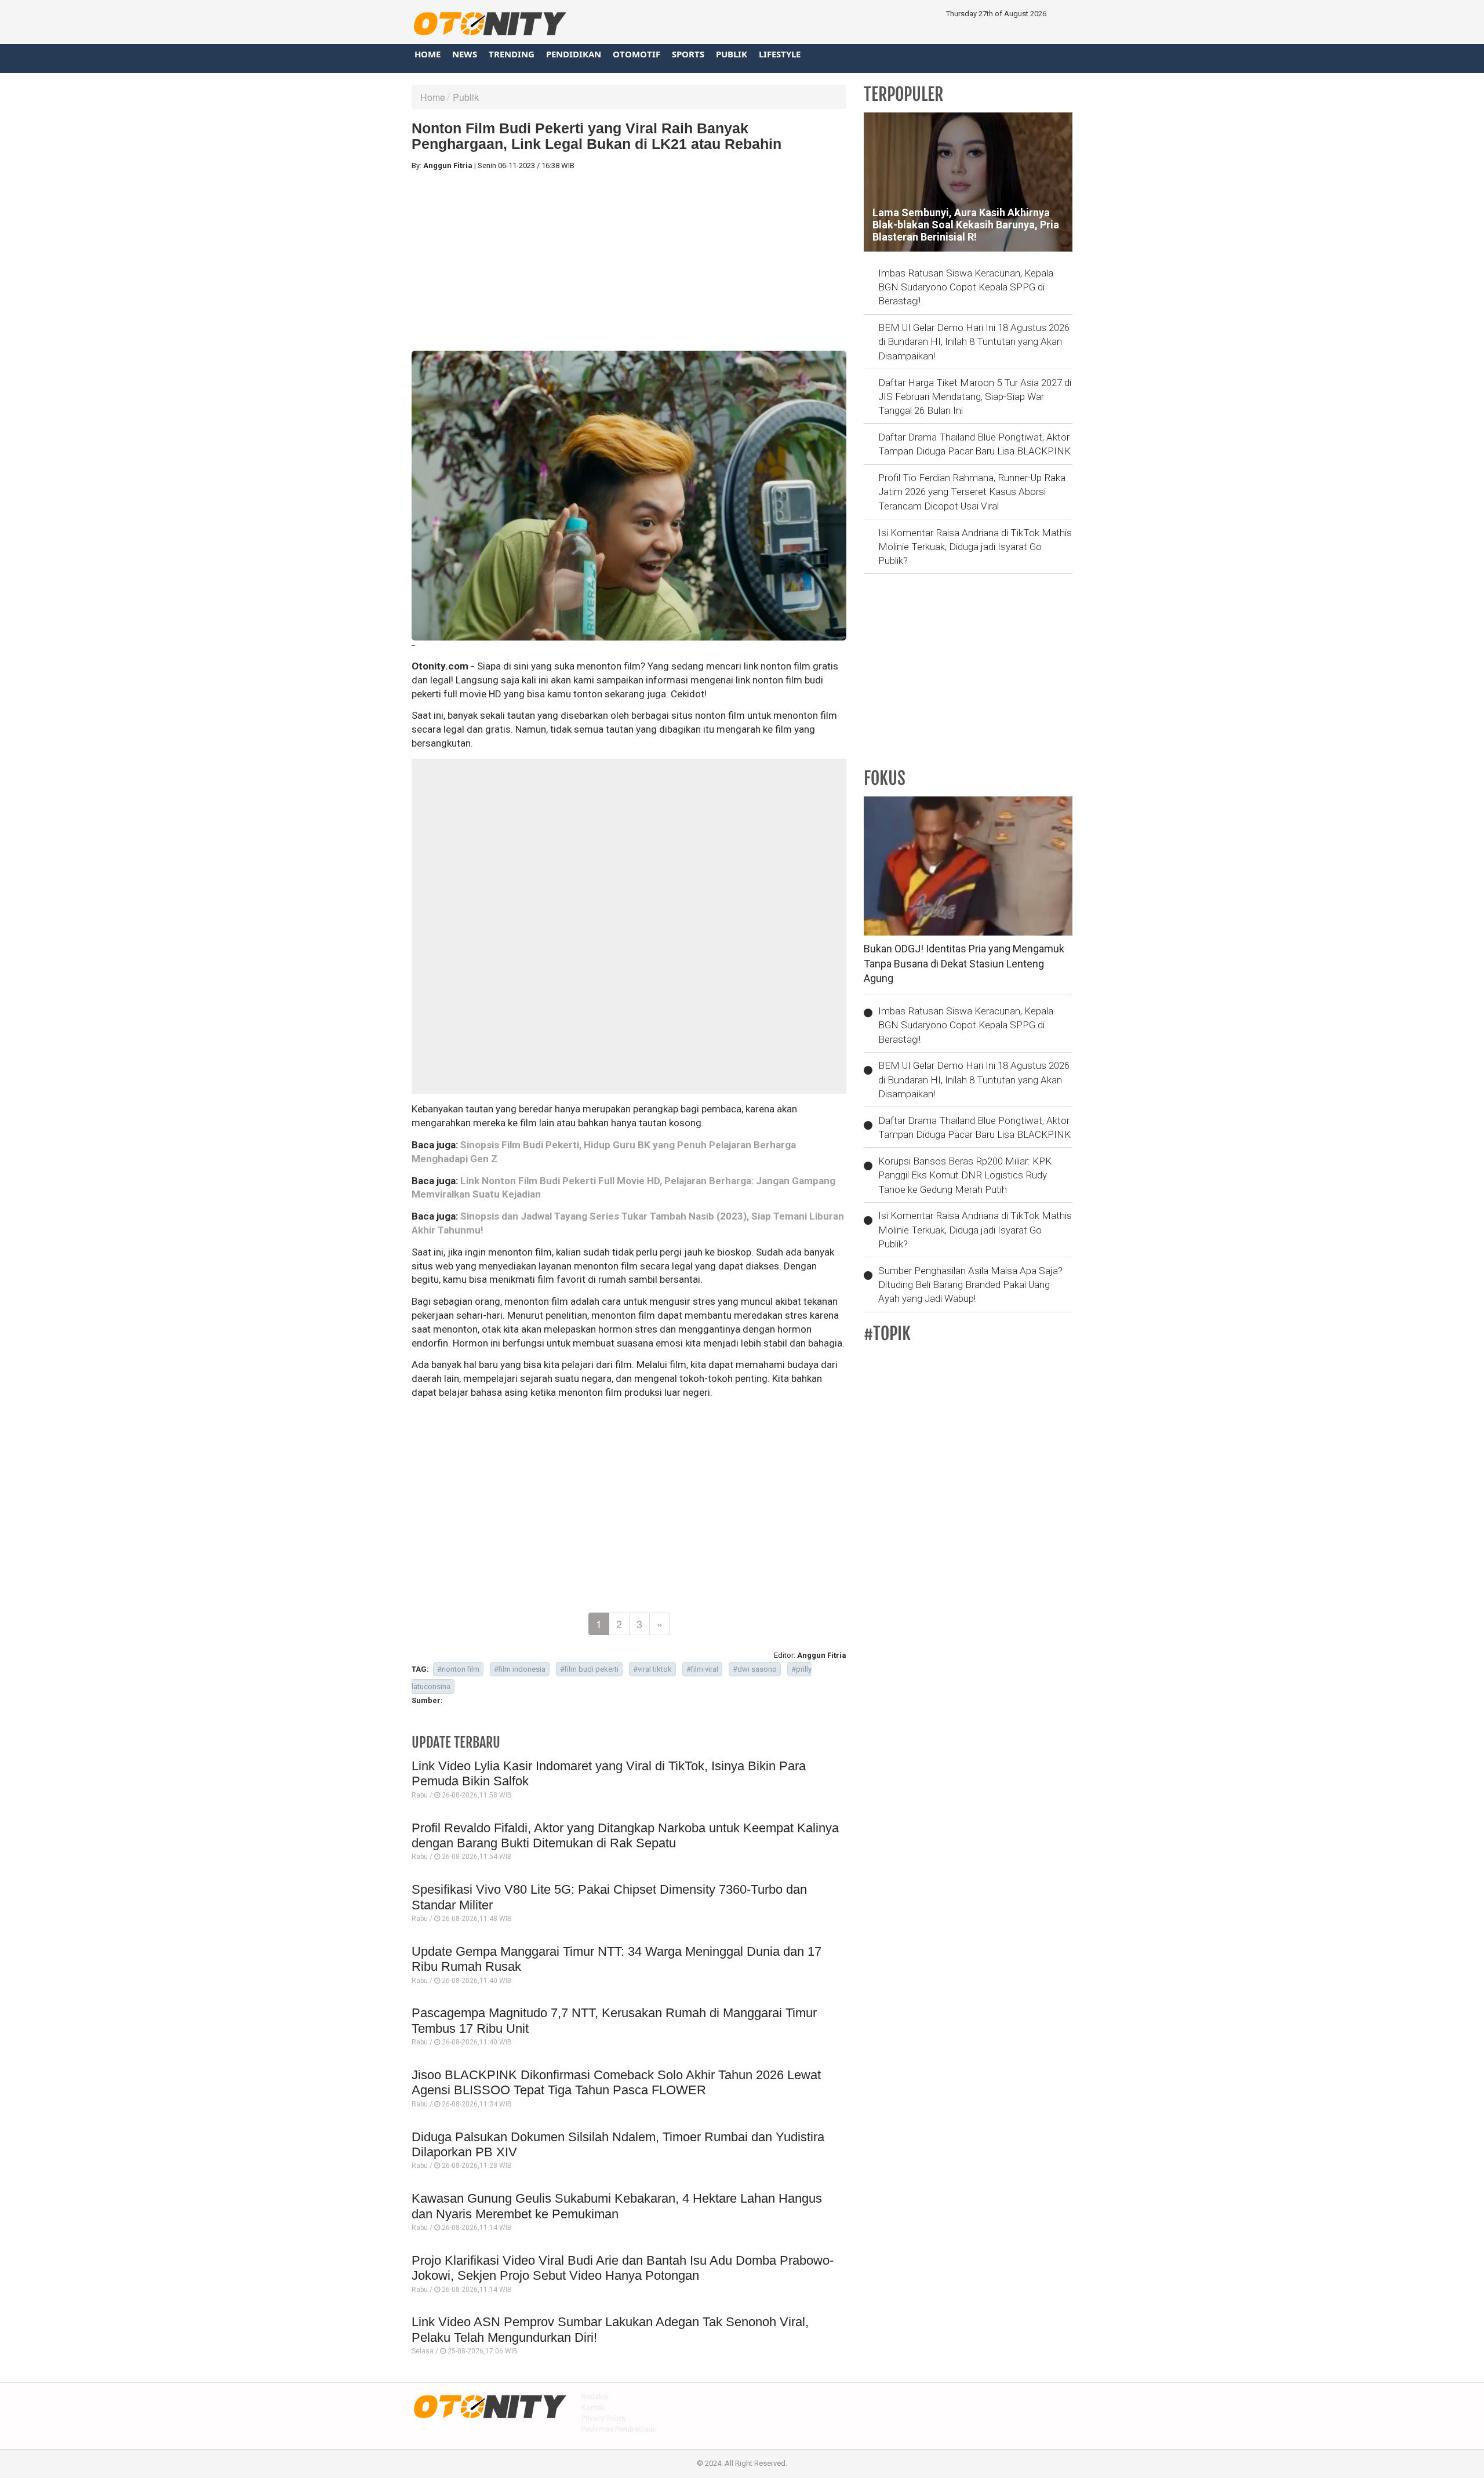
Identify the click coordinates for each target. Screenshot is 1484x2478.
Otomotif (636, 54)
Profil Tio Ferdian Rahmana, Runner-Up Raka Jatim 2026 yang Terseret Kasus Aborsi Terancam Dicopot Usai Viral (972, 492)
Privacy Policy (604, 2418)
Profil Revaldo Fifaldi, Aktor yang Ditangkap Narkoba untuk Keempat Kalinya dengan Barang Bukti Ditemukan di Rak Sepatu (625, 1835)
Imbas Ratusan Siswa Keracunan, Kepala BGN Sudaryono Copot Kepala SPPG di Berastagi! (966, 287)
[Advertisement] (629, 261)
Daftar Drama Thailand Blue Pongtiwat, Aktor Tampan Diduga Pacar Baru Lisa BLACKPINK (974, 444)
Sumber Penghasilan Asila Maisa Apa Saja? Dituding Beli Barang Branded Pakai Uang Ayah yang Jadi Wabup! (970, 1285)
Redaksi (595, 2397)
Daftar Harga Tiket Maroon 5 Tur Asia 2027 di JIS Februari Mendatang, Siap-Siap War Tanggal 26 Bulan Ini (975, 397)
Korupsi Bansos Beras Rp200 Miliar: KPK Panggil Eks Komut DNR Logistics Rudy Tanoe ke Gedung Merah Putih (965, 1175)
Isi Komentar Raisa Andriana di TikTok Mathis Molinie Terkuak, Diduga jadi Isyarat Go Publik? (975, 547)
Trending (512, 54)
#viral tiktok (652, 1669)
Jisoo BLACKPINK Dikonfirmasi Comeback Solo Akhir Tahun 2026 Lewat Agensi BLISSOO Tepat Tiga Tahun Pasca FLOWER (616, 2082)
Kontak (593, 2408)
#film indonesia (520, 1669)
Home (428, 54)
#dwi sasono (755, 1669)
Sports (688, 54)
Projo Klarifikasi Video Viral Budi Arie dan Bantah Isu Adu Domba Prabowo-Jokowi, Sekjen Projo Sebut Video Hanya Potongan (623, 2268)
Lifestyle (780, 54)
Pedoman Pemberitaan (619, 2429)
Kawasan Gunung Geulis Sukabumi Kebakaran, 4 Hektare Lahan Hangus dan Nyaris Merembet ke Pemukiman (617, 2206)
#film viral (702, 1669)
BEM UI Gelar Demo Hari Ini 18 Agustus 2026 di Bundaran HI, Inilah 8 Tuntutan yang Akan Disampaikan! (974, 342)
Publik (732, 54)
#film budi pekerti (589, 1669)
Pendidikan (574, 54)
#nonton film (458, 1669)
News (465, 54)
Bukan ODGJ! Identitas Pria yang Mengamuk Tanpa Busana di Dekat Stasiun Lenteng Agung (964, 963)
